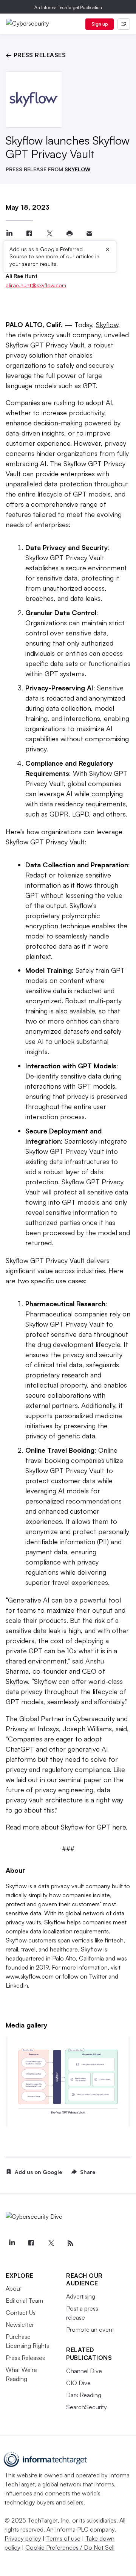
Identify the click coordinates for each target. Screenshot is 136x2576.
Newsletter (20, 2325)
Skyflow (107, 324)
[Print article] (69, 234)
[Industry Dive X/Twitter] (51, 2243)
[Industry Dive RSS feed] (70, 2243)
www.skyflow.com (30, 1976)
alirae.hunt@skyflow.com (36, 285)
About (14, 2288)
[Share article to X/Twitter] (49, 234)
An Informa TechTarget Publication (68, 7)
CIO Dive (78, 2383)
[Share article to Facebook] (29, 234)
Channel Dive (84, 2371)
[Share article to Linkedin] (9, 234)
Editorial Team (24, 2300)
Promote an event (90, 2329)
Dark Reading (84, 2395)
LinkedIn (17, 1985)
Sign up (100, 24)
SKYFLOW (77, 169)
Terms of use (63, 2538)
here (119, 1827)
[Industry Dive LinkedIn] (12, 2243)
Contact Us (21, 2312)
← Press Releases (36, 55)
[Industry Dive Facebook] (31, 2243)
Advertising (81, 2296)
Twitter (98, 1976)
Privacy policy (23, 2538)
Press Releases (25, 2358)
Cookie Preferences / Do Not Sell (70, 2547)
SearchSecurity (87, 2407)
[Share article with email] (89, 234)
